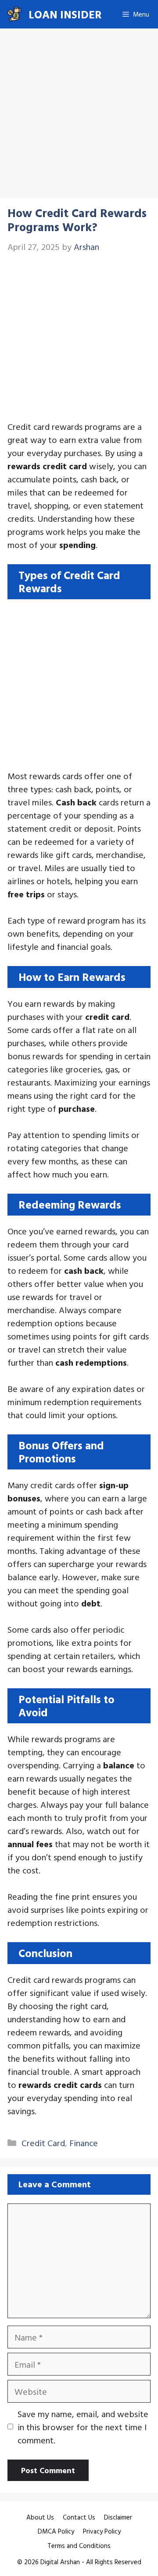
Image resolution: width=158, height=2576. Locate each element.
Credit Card (43, 2143)
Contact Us (79, 2517)
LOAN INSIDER (65, 14)
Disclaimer (118, 2517)
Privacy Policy (102, 2531)
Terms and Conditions (79, 2546)
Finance (84, 2143)
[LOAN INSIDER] (14, 14)
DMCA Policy (56, 2531)
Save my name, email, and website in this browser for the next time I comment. (83, 2427)
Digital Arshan (60, 2562)
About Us (40, 2517)
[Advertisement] (79, 116)
